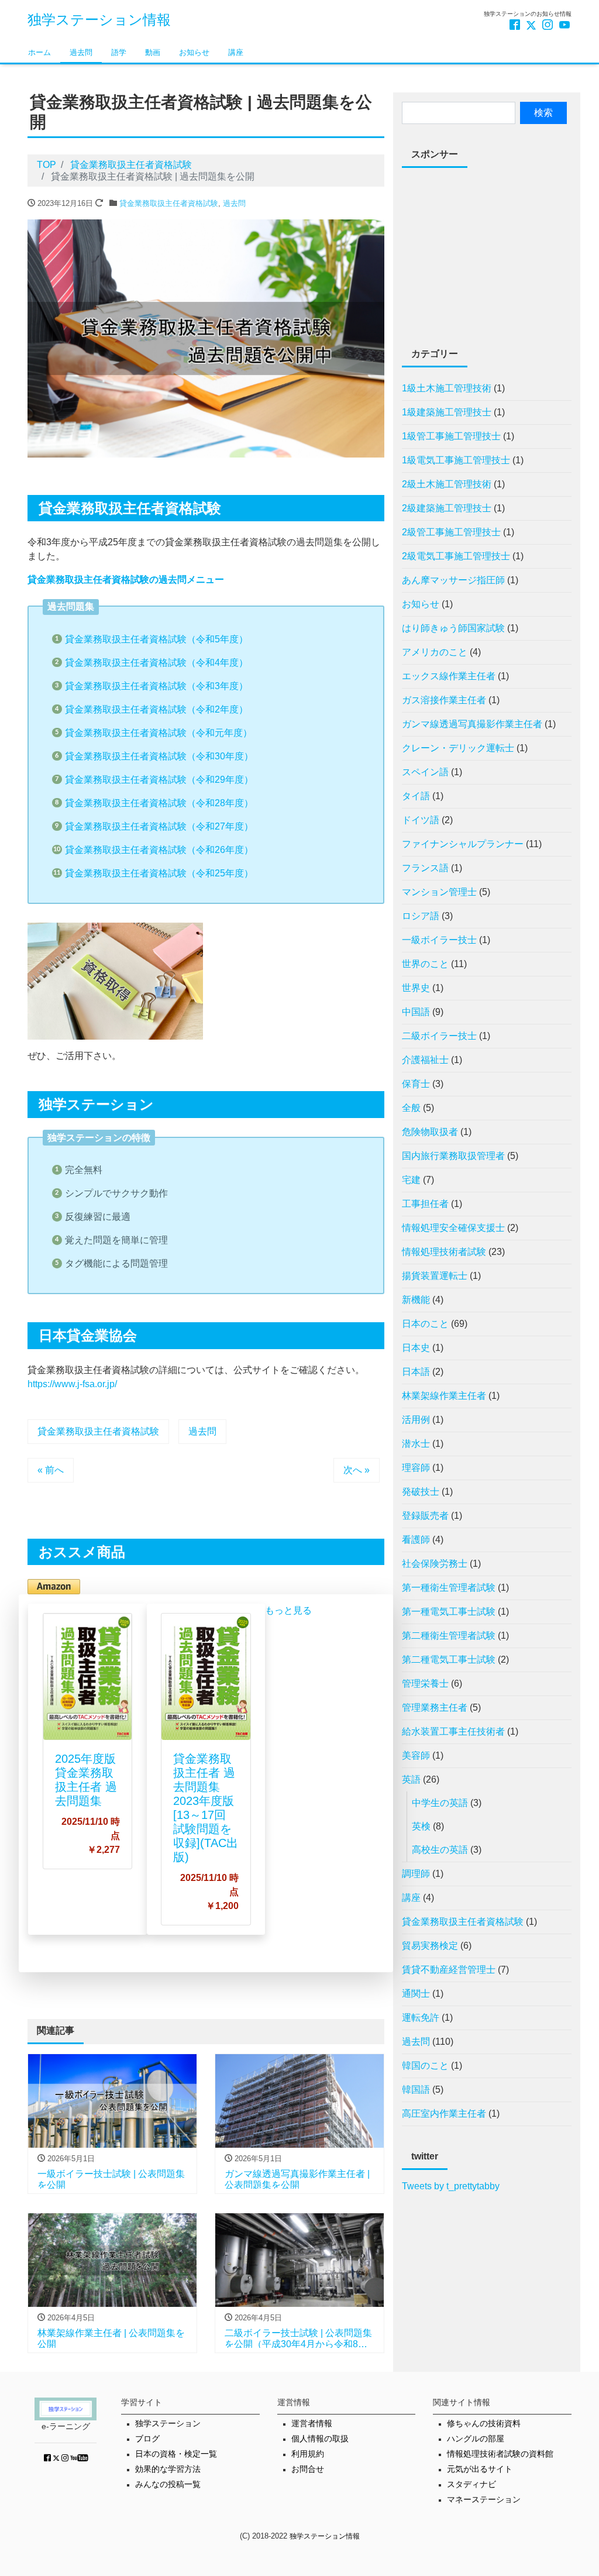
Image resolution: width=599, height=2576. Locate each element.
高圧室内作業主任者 (444, 2114)
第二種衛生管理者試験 (449, 1636)
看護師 (416, 1540)
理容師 (416, 1468)
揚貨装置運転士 (435, 1276)
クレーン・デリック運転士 (458, 748)
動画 (153, 52)
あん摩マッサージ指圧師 (453, 580)
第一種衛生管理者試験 (449, 1588)
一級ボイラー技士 (439, 940)
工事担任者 (425, 1204)
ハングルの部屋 (476, 2439)
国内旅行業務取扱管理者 (453, 1156)
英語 (411, 1779)
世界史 (416, 988)
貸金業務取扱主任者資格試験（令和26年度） (159, 850)
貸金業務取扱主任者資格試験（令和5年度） (156, 639)
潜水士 (416, 1444)
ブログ (147, 2439)
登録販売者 (425, 1516)
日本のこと (425, 1324)
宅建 (411, 1180)
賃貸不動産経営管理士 (449, 1970)
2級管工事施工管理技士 (451, 532)
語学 (119, 52)
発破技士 (421, 1492)
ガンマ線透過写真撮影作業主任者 (472, 724)
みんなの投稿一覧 (168, 2484)
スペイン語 (425, 772)
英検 (421, 1826)
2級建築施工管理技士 (447, 508)
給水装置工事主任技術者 (453, 1731)
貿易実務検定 (430, 1946)
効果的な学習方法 (168, 2469)
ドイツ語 (421, 820)
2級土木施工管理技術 (447, 484)
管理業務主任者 (435, 1707)
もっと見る (288, 1610)
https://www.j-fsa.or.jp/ (72, 1384)
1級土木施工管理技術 (447, 388)
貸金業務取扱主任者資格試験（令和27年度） (159, 826)
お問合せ (308, 2469)
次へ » (357, 1470)
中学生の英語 (440, 1803)
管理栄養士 (425, 1683)
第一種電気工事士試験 (449, 1612)
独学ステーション (168, 2424)
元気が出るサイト (480, 2469)
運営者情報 (312, 2424)
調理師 (416, 1874)
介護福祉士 (425, 1060)
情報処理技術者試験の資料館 (500, 2454)
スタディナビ (471, 2484)
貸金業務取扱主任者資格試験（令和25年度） (159, 873)
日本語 (416, 1372)
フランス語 (425, 868)
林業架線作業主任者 (444, 1396)
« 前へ (51, 1470)
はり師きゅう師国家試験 (453, 628)
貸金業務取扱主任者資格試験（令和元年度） (159, 733)
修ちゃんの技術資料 (484, 2424)
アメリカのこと (435, 652)
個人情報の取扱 (320, 2439)
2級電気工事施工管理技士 (456, 556)
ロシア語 (421, 916)
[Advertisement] (487, 250)
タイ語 (416, 796)
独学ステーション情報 (99, 20)
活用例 (416, 1420)
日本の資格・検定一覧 (176, 2454)
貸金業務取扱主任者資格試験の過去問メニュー (126, 579)
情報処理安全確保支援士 (453, 1228)
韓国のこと (425, 2066)
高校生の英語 (440, 1850)
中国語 (416, 1012)
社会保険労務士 (435, 1564)
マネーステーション (484, 2500)
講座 (236, 52)
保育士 (416, 1084)
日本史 (416, 1348)
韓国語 (416, 2090)
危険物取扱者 (430, 1132)
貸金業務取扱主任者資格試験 (169, 203)
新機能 (416, 1300)
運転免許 (421, 2018)
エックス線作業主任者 (449, 676)
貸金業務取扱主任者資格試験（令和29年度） (159, 780)
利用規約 (308, 2454)
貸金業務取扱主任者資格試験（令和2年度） (156, 709)
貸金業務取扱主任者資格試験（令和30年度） (159, 756)
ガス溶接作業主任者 (444, 700)
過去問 (81, 52)
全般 (411, 1108)
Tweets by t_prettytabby (451, 2186)
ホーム (39, 52)
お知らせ (194, 52)
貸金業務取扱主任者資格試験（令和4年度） (156, 663)
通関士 (416, 1994)
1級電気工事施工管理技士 (456, 460)
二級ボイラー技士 (439, 1036)
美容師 (416, 1755)
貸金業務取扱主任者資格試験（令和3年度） (156, 686)
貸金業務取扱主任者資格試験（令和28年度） (159, 803)
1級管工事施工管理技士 (451, 436)
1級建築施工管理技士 (447, 412)
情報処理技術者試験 (444, 1252)
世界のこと (425, 964)
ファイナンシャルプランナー (463, 844)
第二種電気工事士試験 (449, 1660)
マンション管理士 (439, 892)
